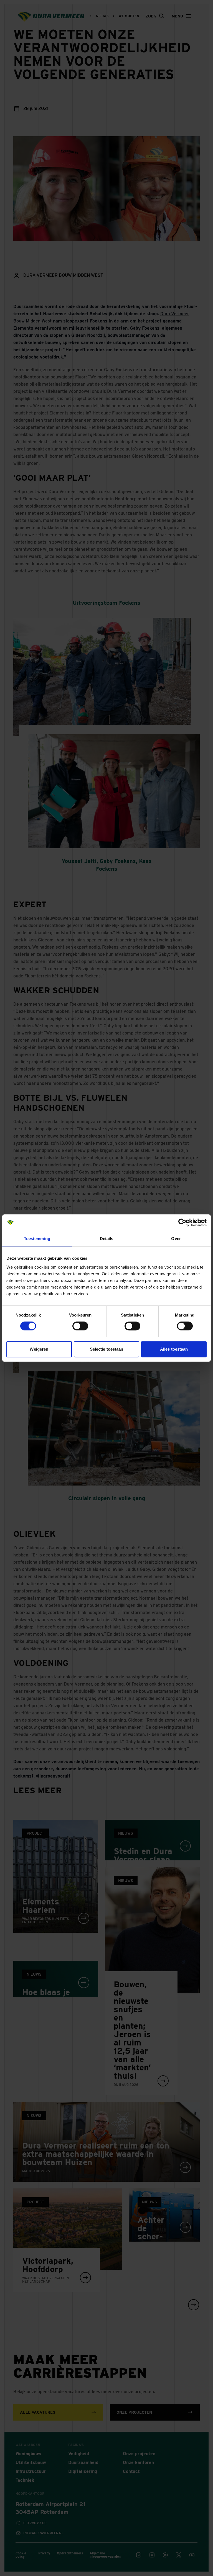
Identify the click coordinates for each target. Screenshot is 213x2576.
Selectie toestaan (107, 1349)
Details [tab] (107, 1239)
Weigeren (39, 1349)
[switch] (80, 1326)
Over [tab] (176, 1239)
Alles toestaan (174, 1349)
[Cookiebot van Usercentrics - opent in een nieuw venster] (182, 1223)
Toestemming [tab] (37, 1239)
